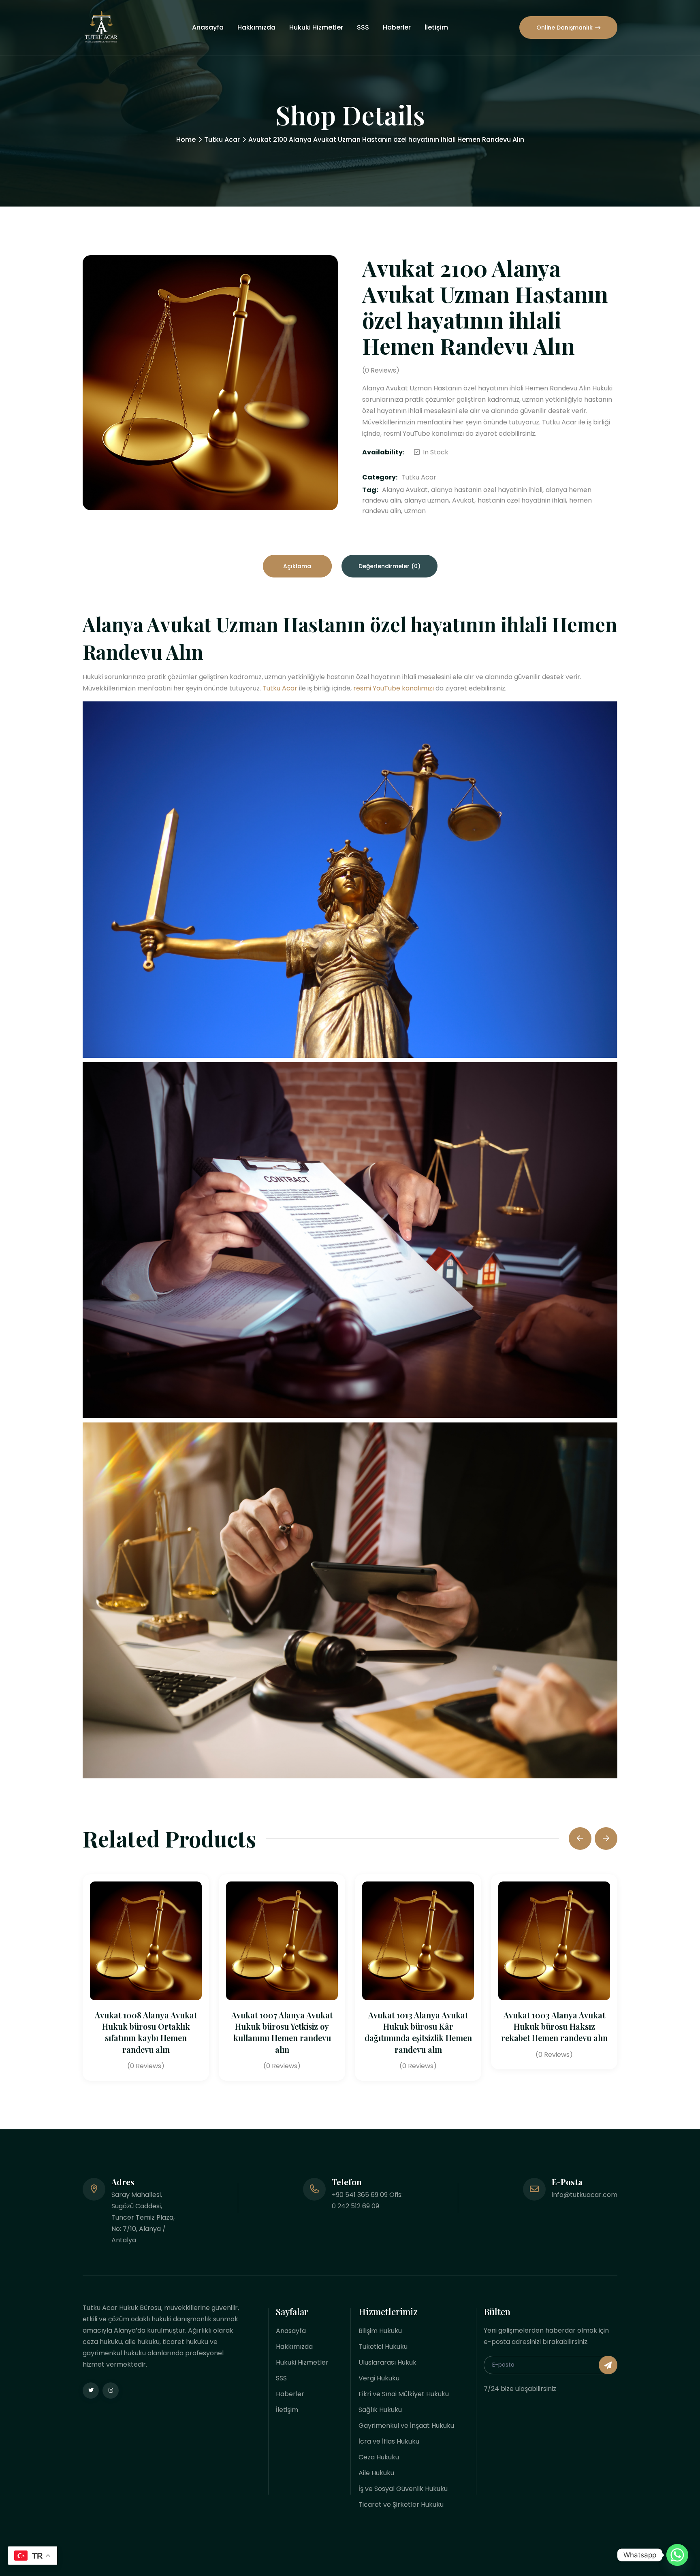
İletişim (436, 27)
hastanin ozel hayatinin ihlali (522, 500)
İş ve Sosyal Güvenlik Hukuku (403, 2489)
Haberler (397, 27)
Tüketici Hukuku (383, 2347)
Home (186, 140)
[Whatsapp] (677, 2555)
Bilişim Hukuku (380, 2331)
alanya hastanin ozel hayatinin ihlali (487, 490)
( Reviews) (381, 371)
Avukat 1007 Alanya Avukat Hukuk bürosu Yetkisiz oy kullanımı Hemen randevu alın (282, 2032)
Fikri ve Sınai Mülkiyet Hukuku (404, 2394)
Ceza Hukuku (379, 2457)
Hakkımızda (256, 27)
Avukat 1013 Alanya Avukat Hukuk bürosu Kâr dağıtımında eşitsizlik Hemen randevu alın (418, 2032)
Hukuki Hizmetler (316, 27)
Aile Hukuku (376, 2473)
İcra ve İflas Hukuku (389, 2441)
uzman (415, 511)
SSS (363, 27)
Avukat (463, 500)
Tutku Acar (222, 140)
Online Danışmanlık (564, 28)
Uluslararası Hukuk (387, 2362)
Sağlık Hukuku (380, 2410)
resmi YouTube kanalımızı (394, 688)
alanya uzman (427, 500)
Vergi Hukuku (379, 2378)
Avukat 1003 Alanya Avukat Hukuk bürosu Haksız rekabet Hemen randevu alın (554, 2026)
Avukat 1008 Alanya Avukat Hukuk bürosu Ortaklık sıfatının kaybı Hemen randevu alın (146, 2032)
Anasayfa (208, 27)
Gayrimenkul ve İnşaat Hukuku (406, 2426)
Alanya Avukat (405, 490)
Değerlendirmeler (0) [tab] (389, 566)
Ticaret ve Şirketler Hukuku (401, 2505)
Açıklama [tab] (297, 566)
